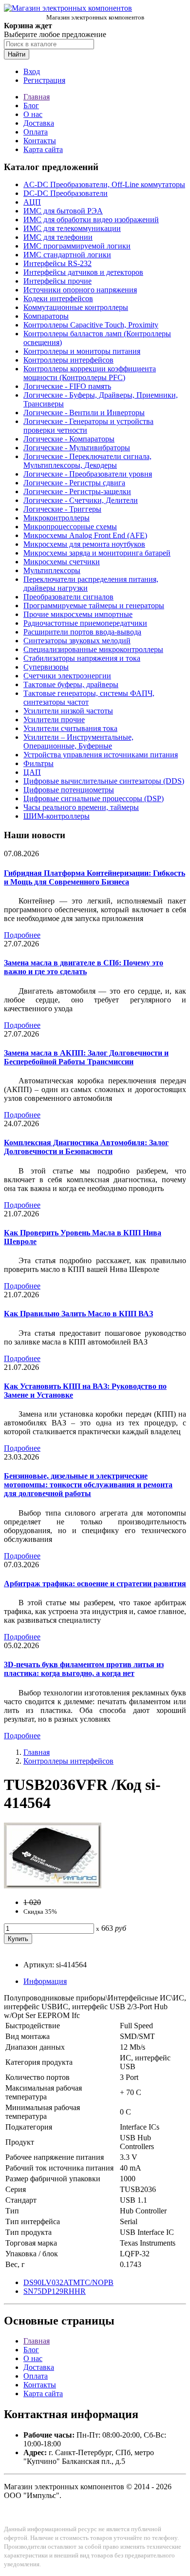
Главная (37, 97)
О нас (33, 114)
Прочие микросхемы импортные (78, 614)
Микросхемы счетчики (62, 562)
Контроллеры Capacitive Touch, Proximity (91, 325)
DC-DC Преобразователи (66, 193)
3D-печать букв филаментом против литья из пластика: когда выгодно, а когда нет (84, 1669)
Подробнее (22, 935)
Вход (32, 71)
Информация (45, 1981)
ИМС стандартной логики (67, 255)
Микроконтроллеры (57, 518)
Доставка (39, 123)
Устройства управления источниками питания (101, 755)
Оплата (36, 132)
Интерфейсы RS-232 (57, 263)
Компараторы (46, 316)
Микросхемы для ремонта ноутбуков (84, 544)
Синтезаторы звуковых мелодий (77, 641)
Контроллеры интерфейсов (68, 360)
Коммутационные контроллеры (76, 307)
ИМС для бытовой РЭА (63, 211)
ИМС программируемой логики (77, 246)
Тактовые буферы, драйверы (71, 684)
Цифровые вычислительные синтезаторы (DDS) (104, 781)
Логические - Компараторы (69, 439)
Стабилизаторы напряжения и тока (82, 658)
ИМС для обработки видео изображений (91, 220)
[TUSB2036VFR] (53, 1886)
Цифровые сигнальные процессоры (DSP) (94, 798)
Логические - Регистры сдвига (74, 483)
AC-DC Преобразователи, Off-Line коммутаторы (104, 184)
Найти (17, 54)
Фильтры (38, 763)
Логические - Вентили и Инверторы (84, 413)
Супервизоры (46, 667)
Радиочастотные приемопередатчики (85, 623)
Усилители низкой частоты (68, 711)
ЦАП (32, 772)
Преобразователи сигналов (68, 597)
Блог (31, 106)
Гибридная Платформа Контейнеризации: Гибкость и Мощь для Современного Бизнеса (95, 877)
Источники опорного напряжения (80, 290)
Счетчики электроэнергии (67, 676)
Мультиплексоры (52, 570)
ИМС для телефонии (58, 237)
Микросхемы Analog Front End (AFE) (85, 535)
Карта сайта (43, 149)
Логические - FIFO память (67, 386)
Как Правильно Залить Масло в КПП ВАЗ (78, 1314)
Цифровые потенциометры (69, 790)
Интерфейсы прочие (57, 281)
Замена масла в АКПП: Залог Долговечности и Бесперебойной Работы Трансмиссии (86, 1057)
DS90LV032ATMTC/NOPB (68, 2282)
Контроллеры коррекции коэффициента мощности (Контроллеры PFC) (90, 373)
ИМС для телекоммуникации (72, 228)
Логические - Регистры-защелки (77, 491)
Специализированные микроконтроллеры (93, 649)
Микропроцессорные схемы (70, 527)
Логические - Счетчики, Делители (81, 500)
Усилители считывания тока (70, 728)
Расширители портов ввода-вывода (82, 632)
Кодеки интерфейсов (58, 298)
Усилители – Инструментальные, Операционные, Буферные (78, 741)
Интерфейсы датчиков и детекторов (83, 272)
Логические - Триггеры (62, 509)
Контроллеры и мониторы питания (82, 351)
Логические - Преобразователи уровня (88, 474)
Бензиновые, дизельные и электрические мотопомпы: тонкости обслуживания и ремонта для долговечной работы (88, 1485)
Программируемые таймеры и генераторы (94, 606)
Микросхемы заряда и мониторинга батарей (97, 553)
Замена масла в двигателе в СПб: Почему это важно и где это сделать (84, 967)
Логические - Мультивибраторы (77, 448)
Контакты (40, 141)
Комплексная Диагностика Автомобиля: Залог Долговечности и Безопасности (86, 1147)
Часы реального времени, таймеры (81, 807)
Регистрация (44, 80)
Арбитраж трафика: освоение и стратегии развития (95, 1584)
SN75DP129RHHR (55, 2291)
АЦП (32, 202)
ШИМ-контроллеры (57, 816)
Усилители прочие (54, 720)
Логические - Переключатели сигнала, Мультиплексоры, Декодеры (87, 461)
